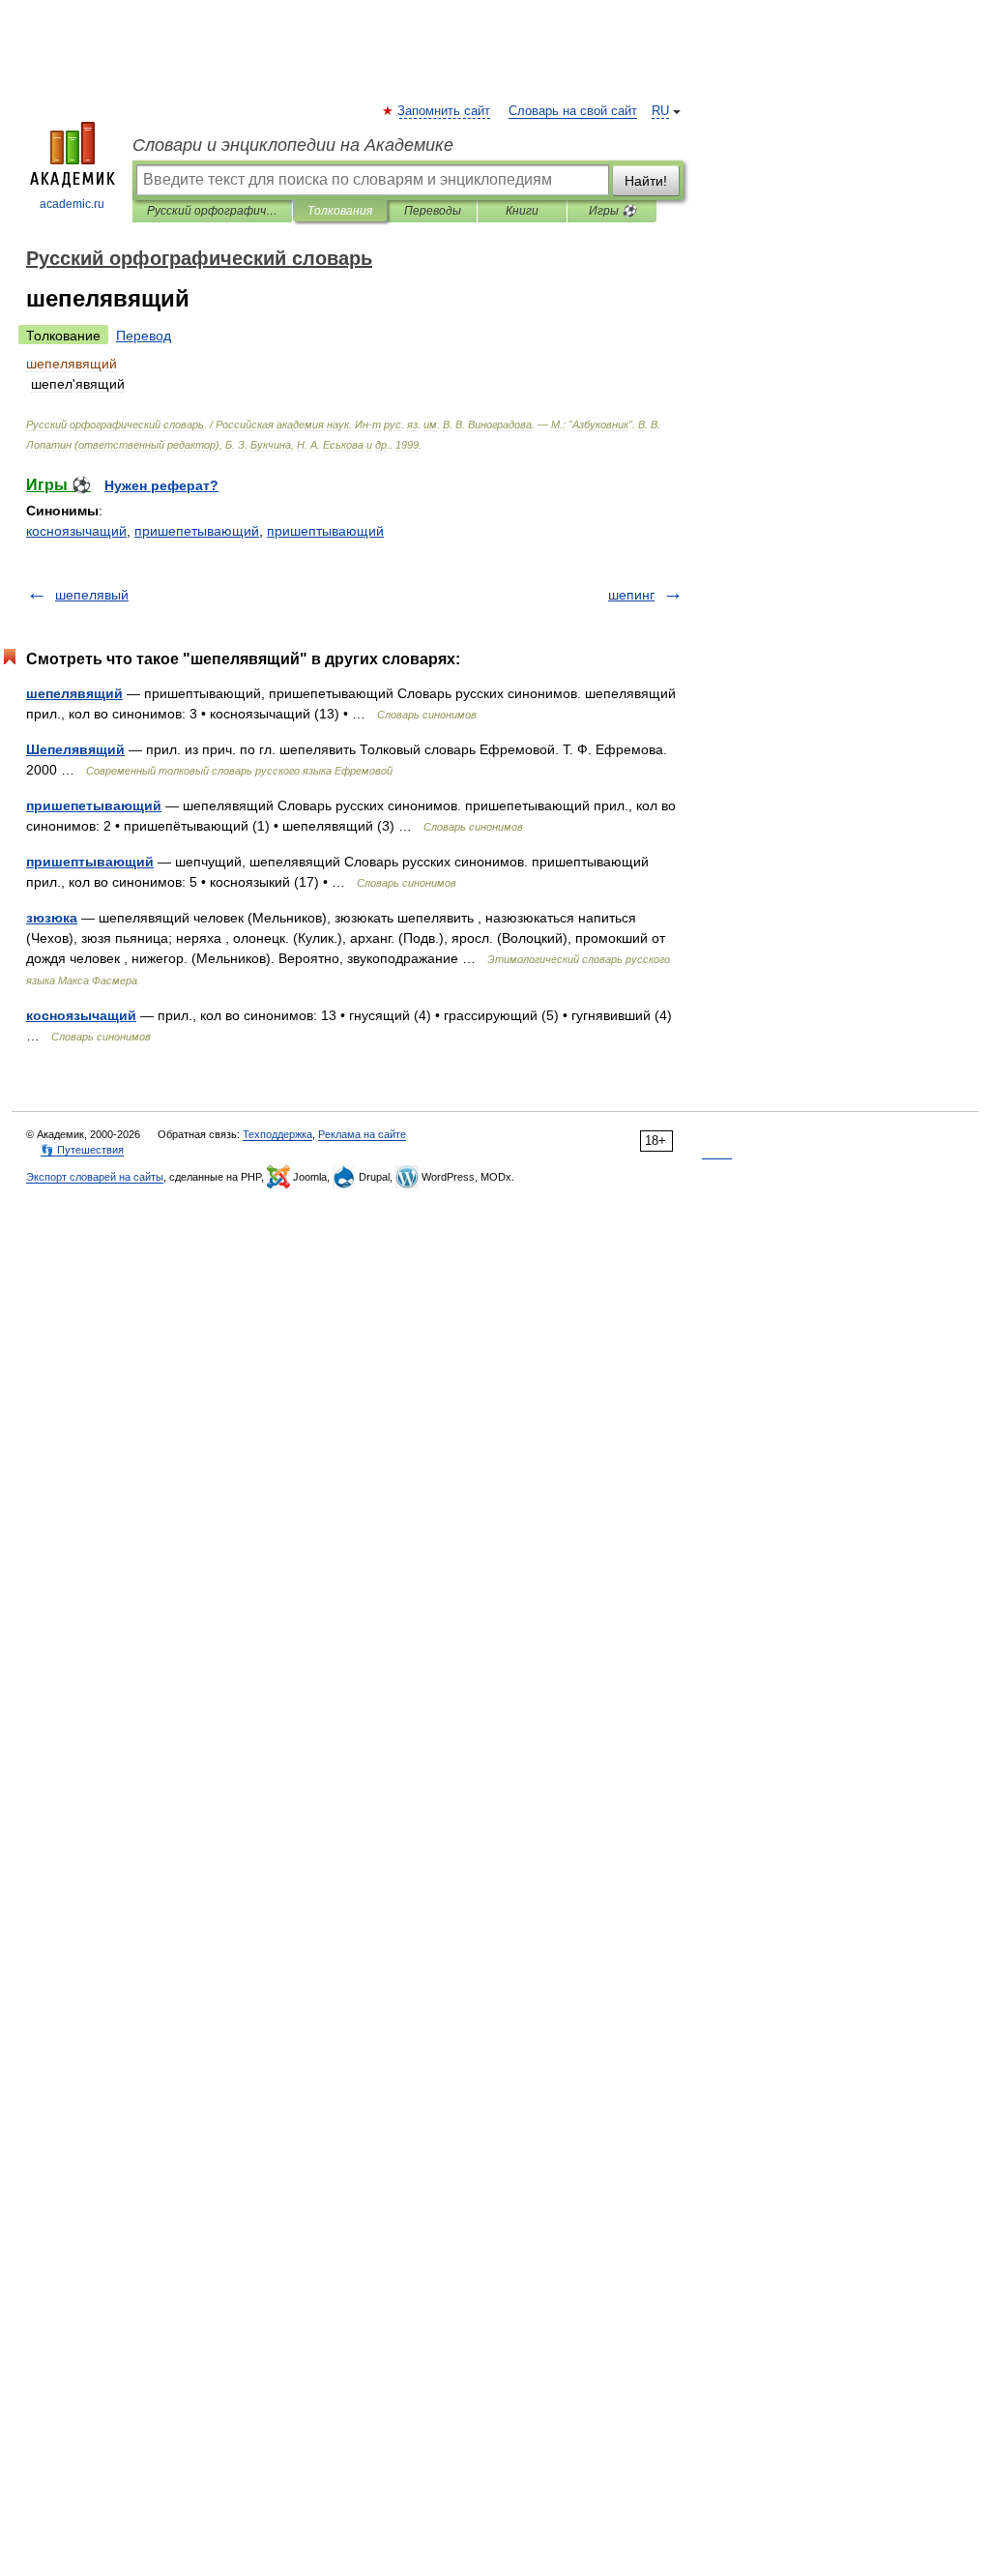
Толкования (340, 211)
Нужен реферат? (161, 485)
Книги (522, 211)
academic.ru (72, 204)
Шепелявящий (75, 749)
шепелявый (92, 595)
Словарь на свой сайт (573, 111)
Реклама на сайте (362, 1134)
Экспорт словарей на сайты (95, 1177)
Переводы (433, 211)
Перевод (144, 336)
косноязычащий (76, 531)
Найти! (646, 181)
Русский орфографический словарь (212, 211)
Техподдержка (277, 1134)
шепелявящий (74, 693)
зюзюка (52, 918)
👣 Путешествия (82, 1150)
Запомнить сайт (445, 111)
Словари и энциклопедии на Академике (293, 145)
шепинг (631, 595)
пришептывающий (325, 531)
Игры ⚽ (612, 211)
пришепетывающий (197, 531)
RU (660, 111)
